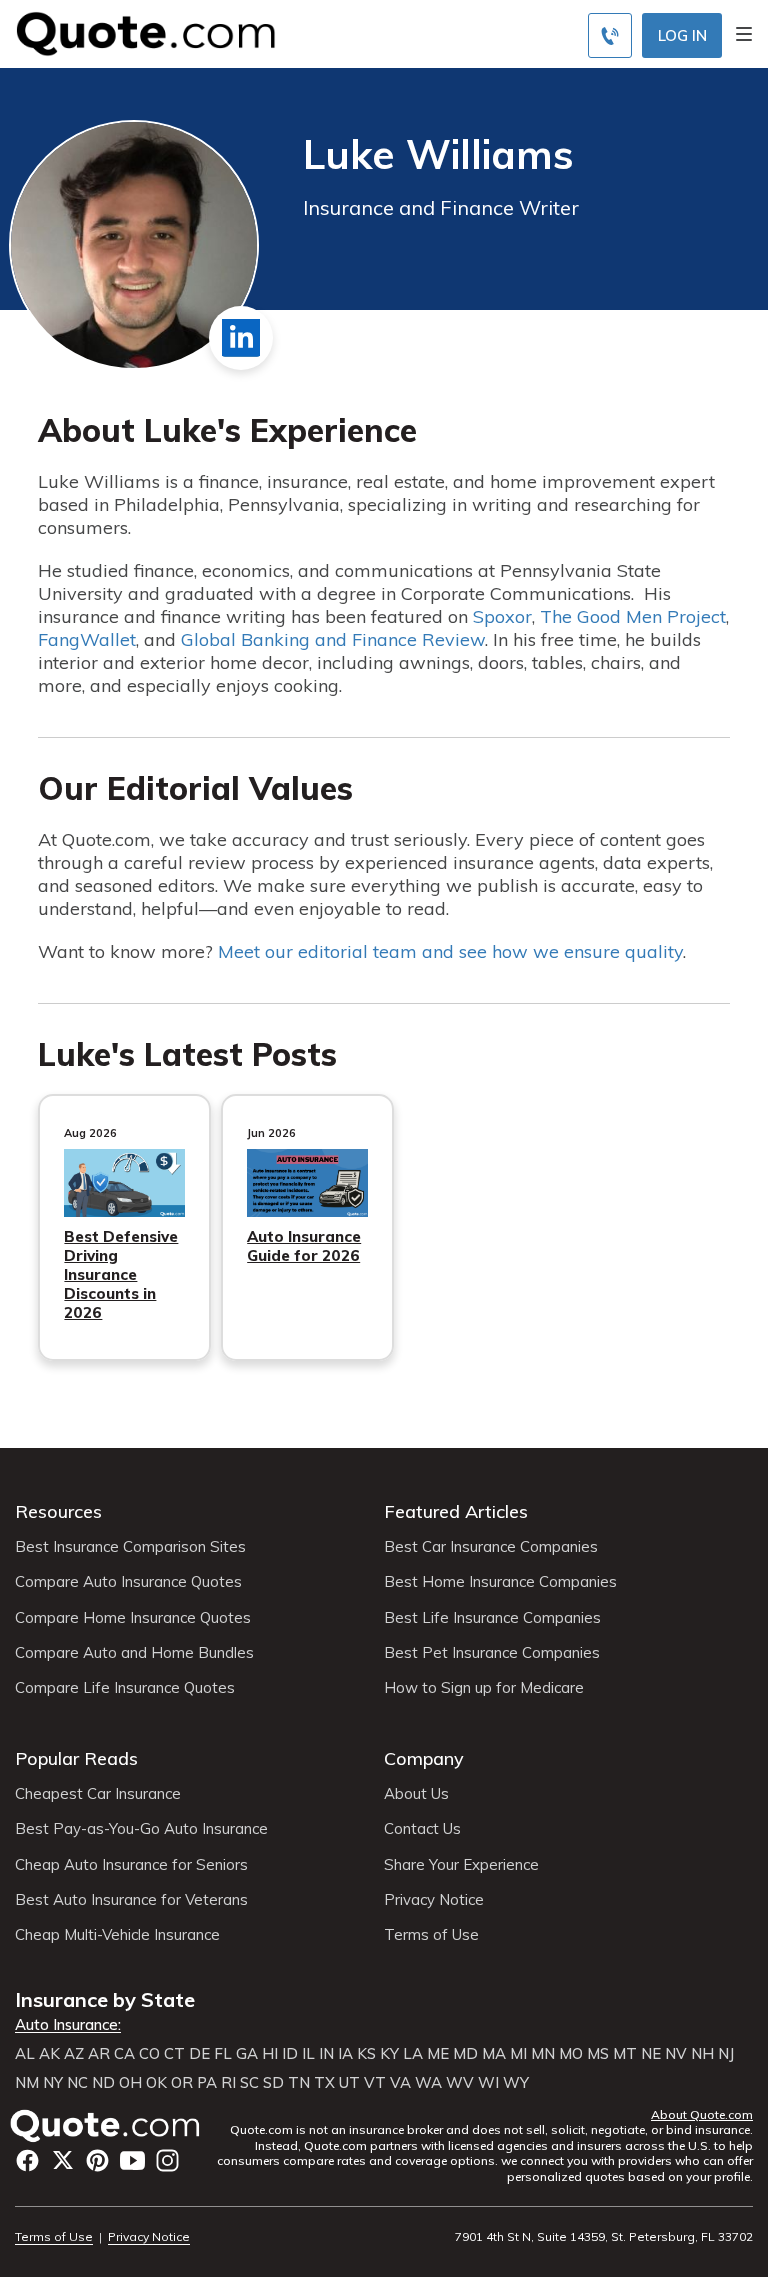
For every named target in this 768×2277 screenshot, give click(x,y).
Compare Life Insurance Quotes (125, 1688)
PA (207, 2083)
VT (375, 2083)
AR (99, 2054)
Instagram (167, 2160)
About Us (416, 1794)
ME (438, 2054)
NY (53, 2083)
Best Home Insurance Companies (500, 1582)
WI (488, 2083)
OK (156, 2083)
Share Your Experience (461, 1865)
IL (308, 2054)
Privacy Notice (434, 1900)
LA (413, 2054)
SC (249, 2083)
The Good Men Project (633, 616)
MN (543, 2054)
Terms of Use (431, 1935)
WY (516, 2083)
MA (494, 2054)
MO (571, 2054)
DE (199, 2054)
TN (299, 2083)
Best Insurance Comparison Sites (130, 1547)
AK (49, 2054)
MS (598, 2054)
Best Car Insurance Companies (491, 1547)
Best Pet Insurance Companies (492, 1653)
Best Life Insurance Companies (492, 1618)
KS (366, 2054)
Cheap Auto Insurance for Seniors (131, 1865)
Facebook (27, 2160)
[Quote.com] (138, 32)
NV (676, 2054)
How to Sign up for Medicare (484, 1688)
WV (460, 2083)
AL (25, 2054)
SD (273, 2083)
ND (103, 2083)
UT (349, 2083)
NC (77, 2083)
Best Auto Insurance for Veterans (131, 1900)
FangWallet (87, 639)
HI (270, 2054)
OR (182, 2083)
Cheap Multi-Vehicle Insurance (117, 1935)
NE (651, 2054)
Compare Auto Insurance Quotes (128, 1582)
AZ (74, 2054)
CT (174, 2054)
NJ (726, 2054)
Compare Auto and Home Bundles (134, 1653)
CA (124, 2054)
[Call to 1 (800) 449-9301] (610, 35)
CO (149, 2054)
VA (400, 2083)
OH (130, 2083)
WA (428, 2083)
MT (625, 2054)
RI (228, 2083)
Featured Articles (456, 1511)
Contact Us (422, 1829)
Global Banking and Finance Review (333, 639)
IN (326, 2054)
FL (223, 2054)
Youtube (132, 2160)
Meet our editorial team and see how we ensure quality (450, 951)
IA (345, 2054)
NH (702, 2054)
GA (247, 2054)
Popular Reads (76, 1758)
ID (290, 2054)
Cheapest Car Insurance (98, 1794)
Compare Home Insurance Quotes (133, 1618)
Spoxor (502, 616)
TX (324, 2083)
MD (465, 2054)
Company (424, 1758)
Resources (58, 1511)
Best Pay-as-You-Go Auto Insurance (141, 1829)
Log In (682, 35)
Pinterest (97, 2160)
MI (518, 2054)
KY (389, 2054)
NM (27, 2083)
